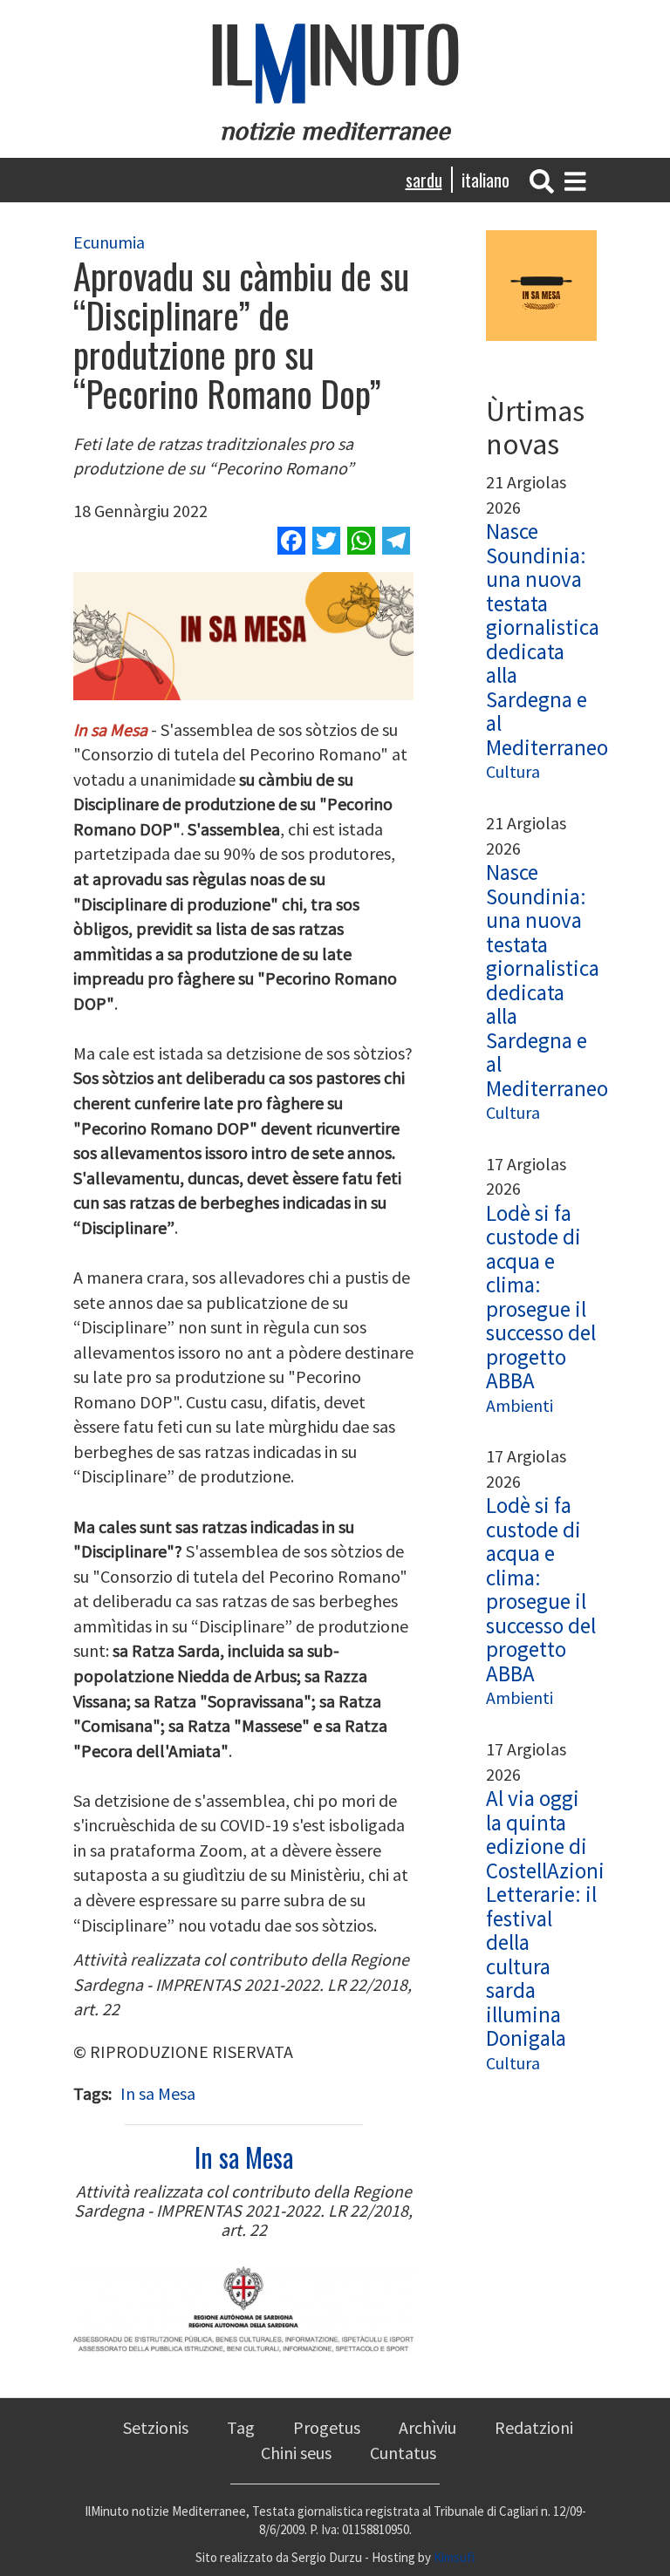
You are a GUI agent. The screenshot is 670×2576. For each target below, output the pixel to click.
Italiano (485, 180)
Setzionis (156, 2427)
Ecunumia (109, 242)
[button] (542, 179)
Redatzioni (534, 2427)
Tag (241, 2427)
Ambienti (520, 1405)
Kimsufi (454, 2557)
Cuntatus (403, 2453)
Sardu (424, 180)
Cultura (513, 771)
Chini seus (296, 2453)
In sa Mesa (158, 2093)
